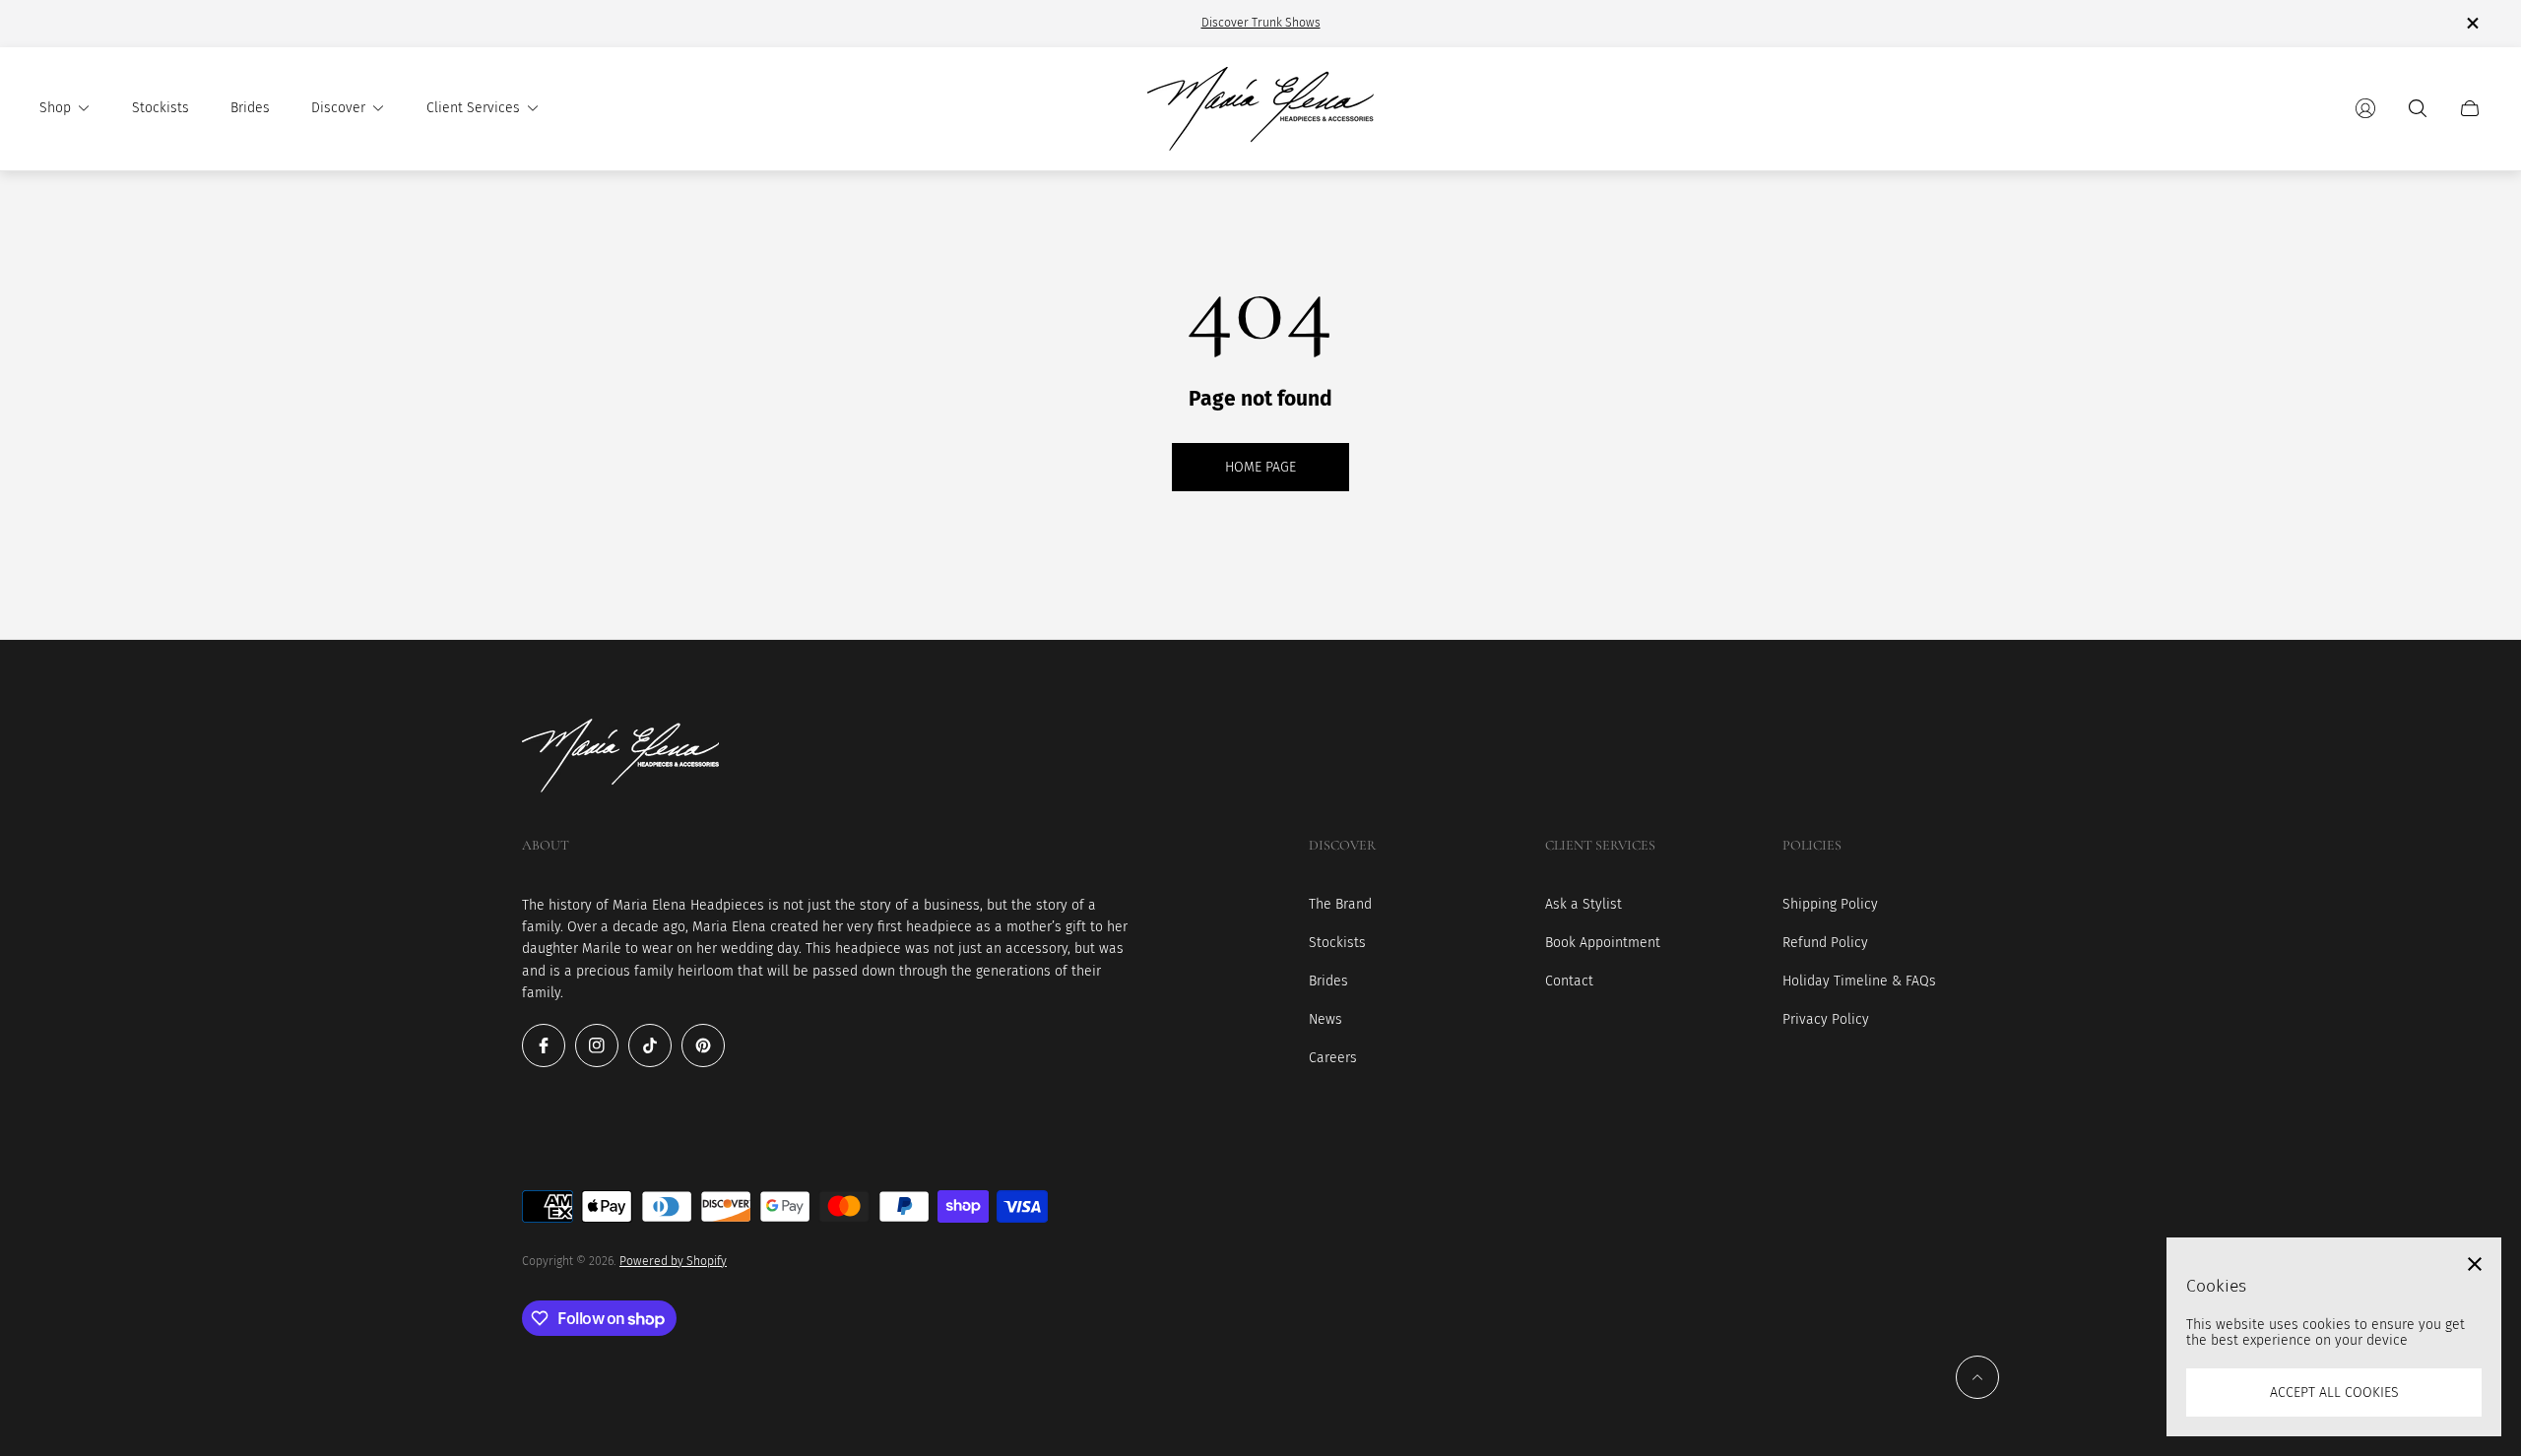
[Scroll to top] (1977, 1377)
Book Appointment (1603, 943)
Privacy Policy (1826, 1019)
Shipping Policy (1830, 904)
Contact (1569, 981)
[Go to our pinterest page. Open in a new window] (703, 1045)
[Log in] (2365, 108)
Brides (1328, 981)
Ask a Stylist (1584, 904)
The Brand (1340, 904)
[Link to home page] (620, 758)
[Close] (2475, 1264)
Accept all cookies (2334, 1393)
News (1325, 1019)
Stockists (1337, 943)
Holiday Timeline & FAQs (1859, 981)
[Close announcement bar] (2472, 23)
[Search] (2418, 108)
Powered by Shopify (673, 1261)
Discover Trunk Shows (1261, 23)
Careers (1333, 1058)
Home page (1260, 467)
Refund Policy (1825, 943)
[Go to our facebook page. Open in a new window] (544, 1045)
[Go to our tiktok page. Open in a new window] (650, 1045)
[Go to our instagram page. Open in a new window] (597, 1045)
